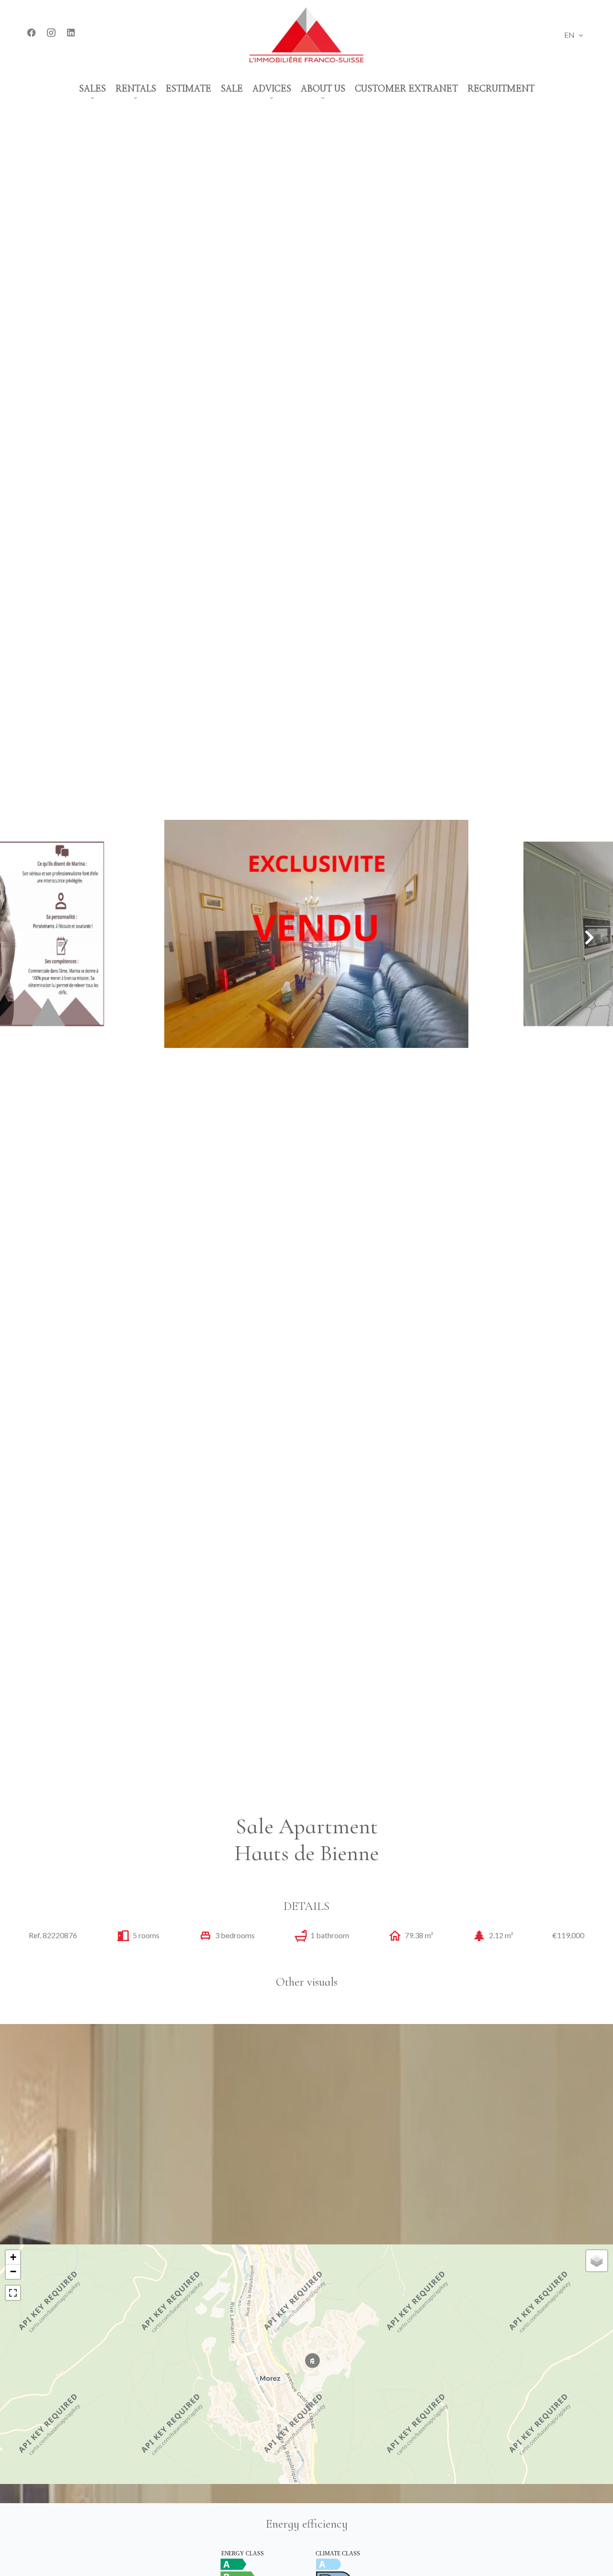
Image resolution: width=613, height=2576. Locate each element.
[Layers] (597, 2261)
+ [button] (13, 2257)
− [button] (13, 2271)
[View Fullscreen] (13, 2293)
